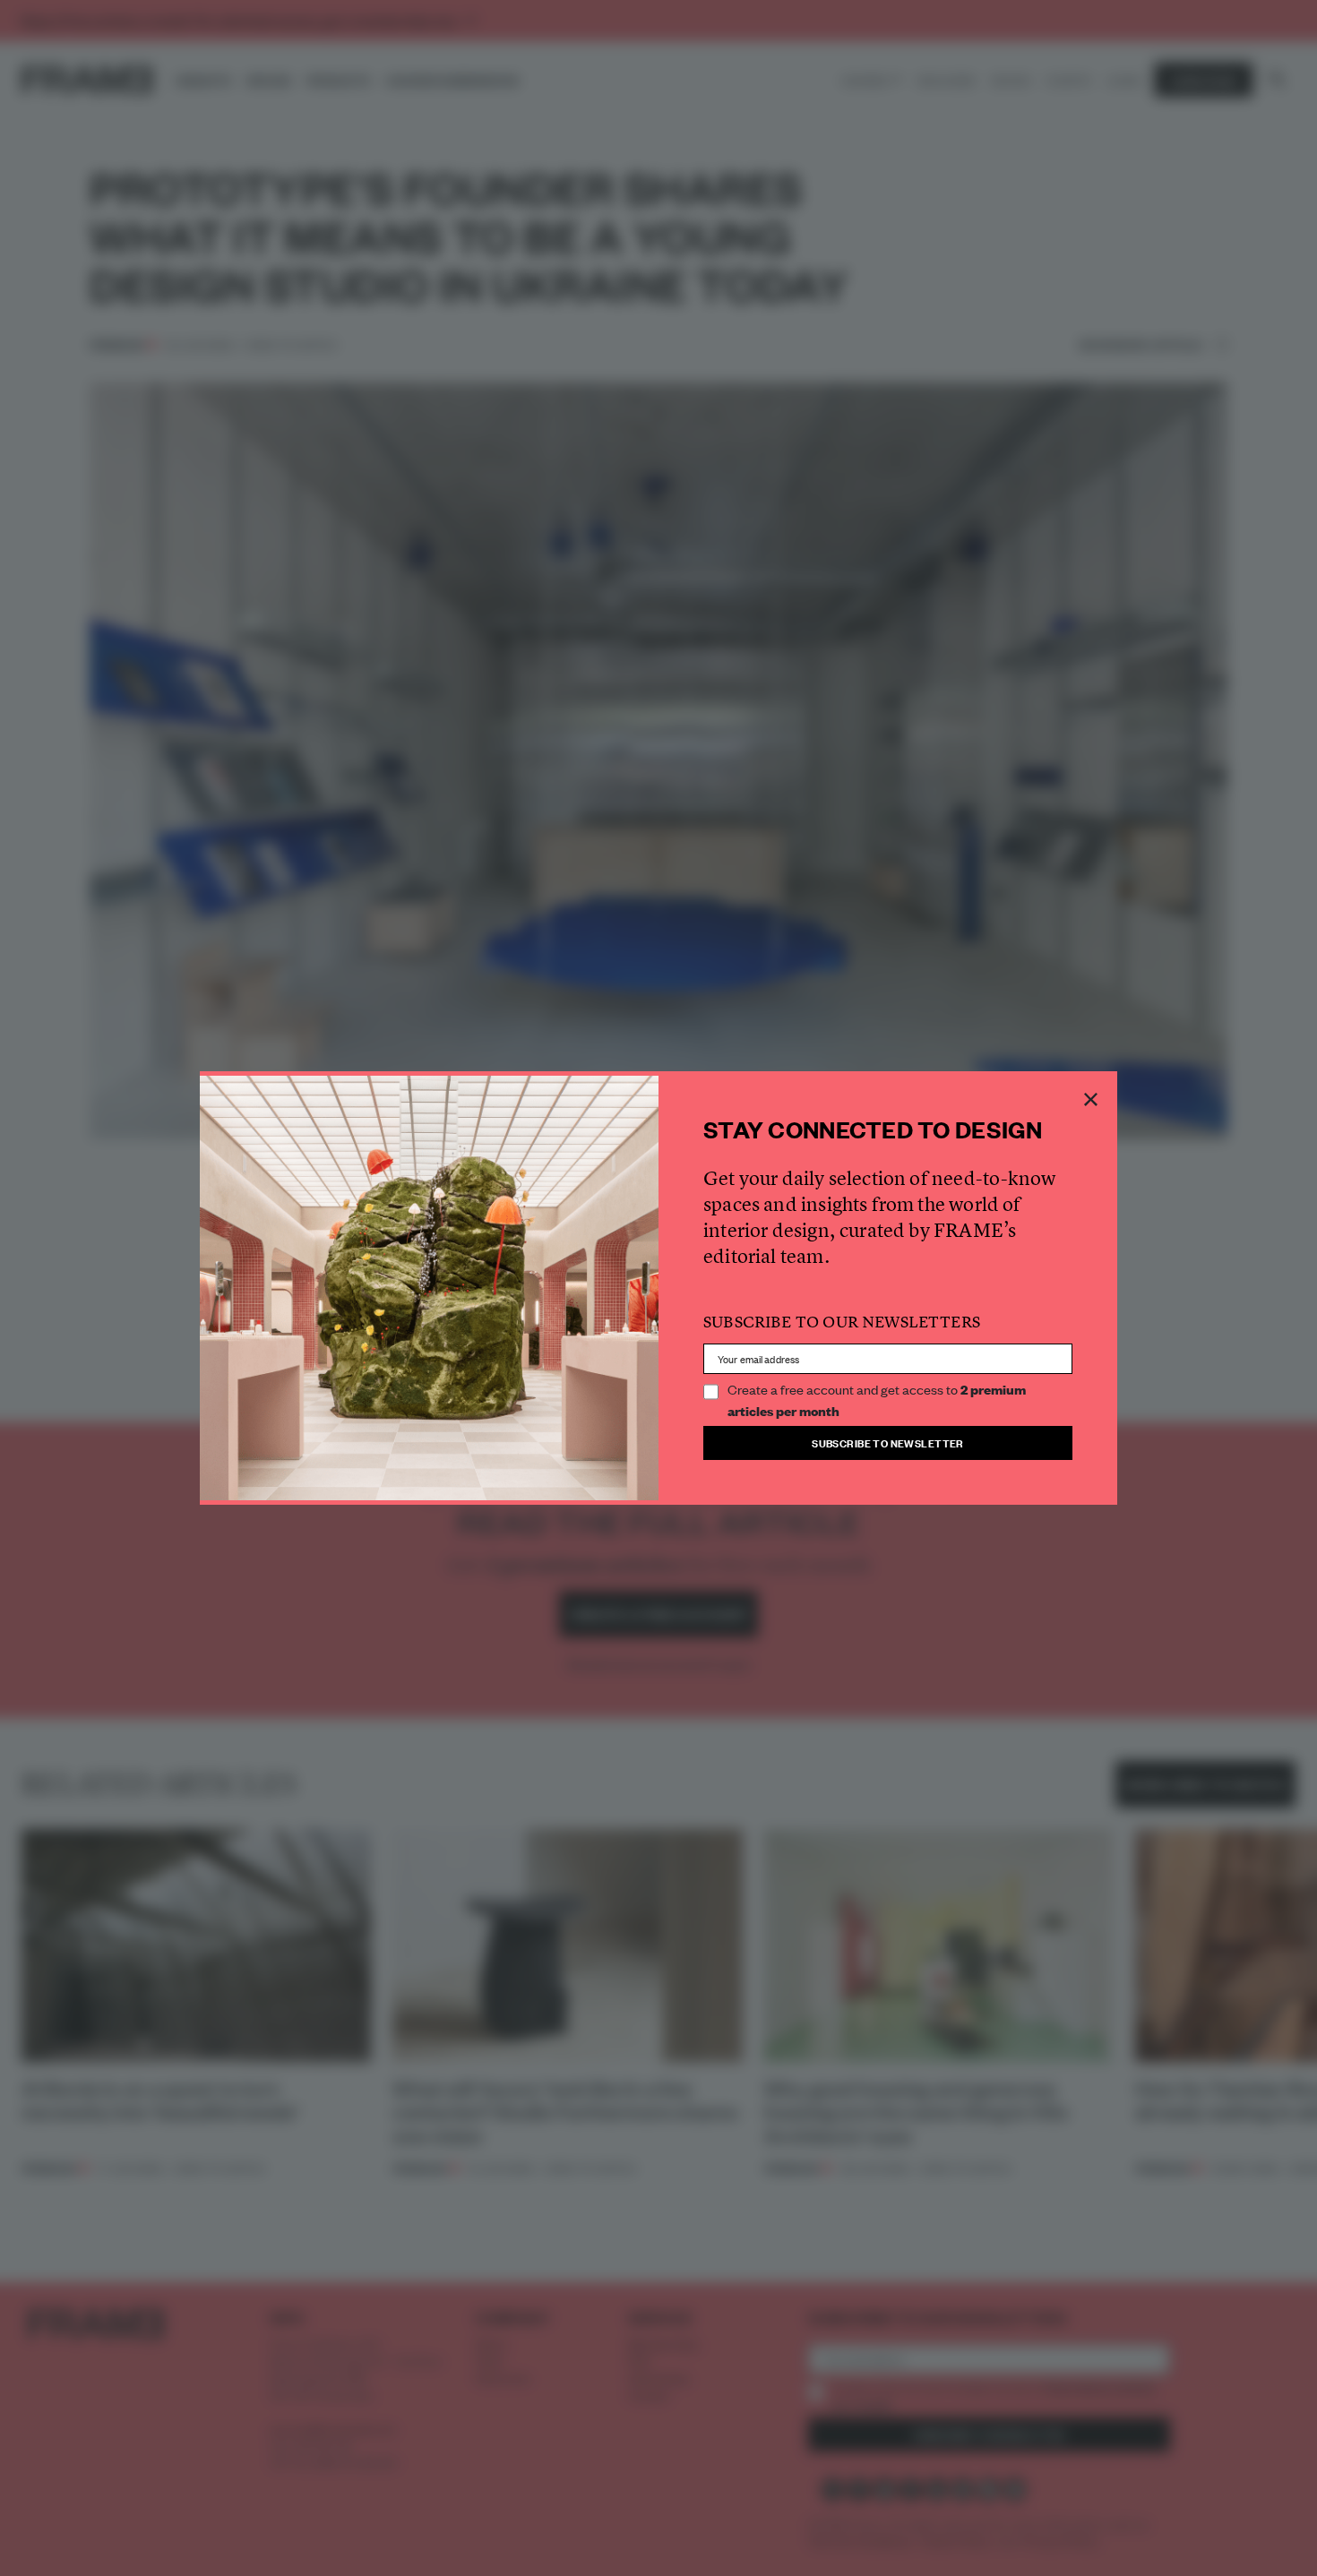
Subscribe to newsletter (888, 1443)
